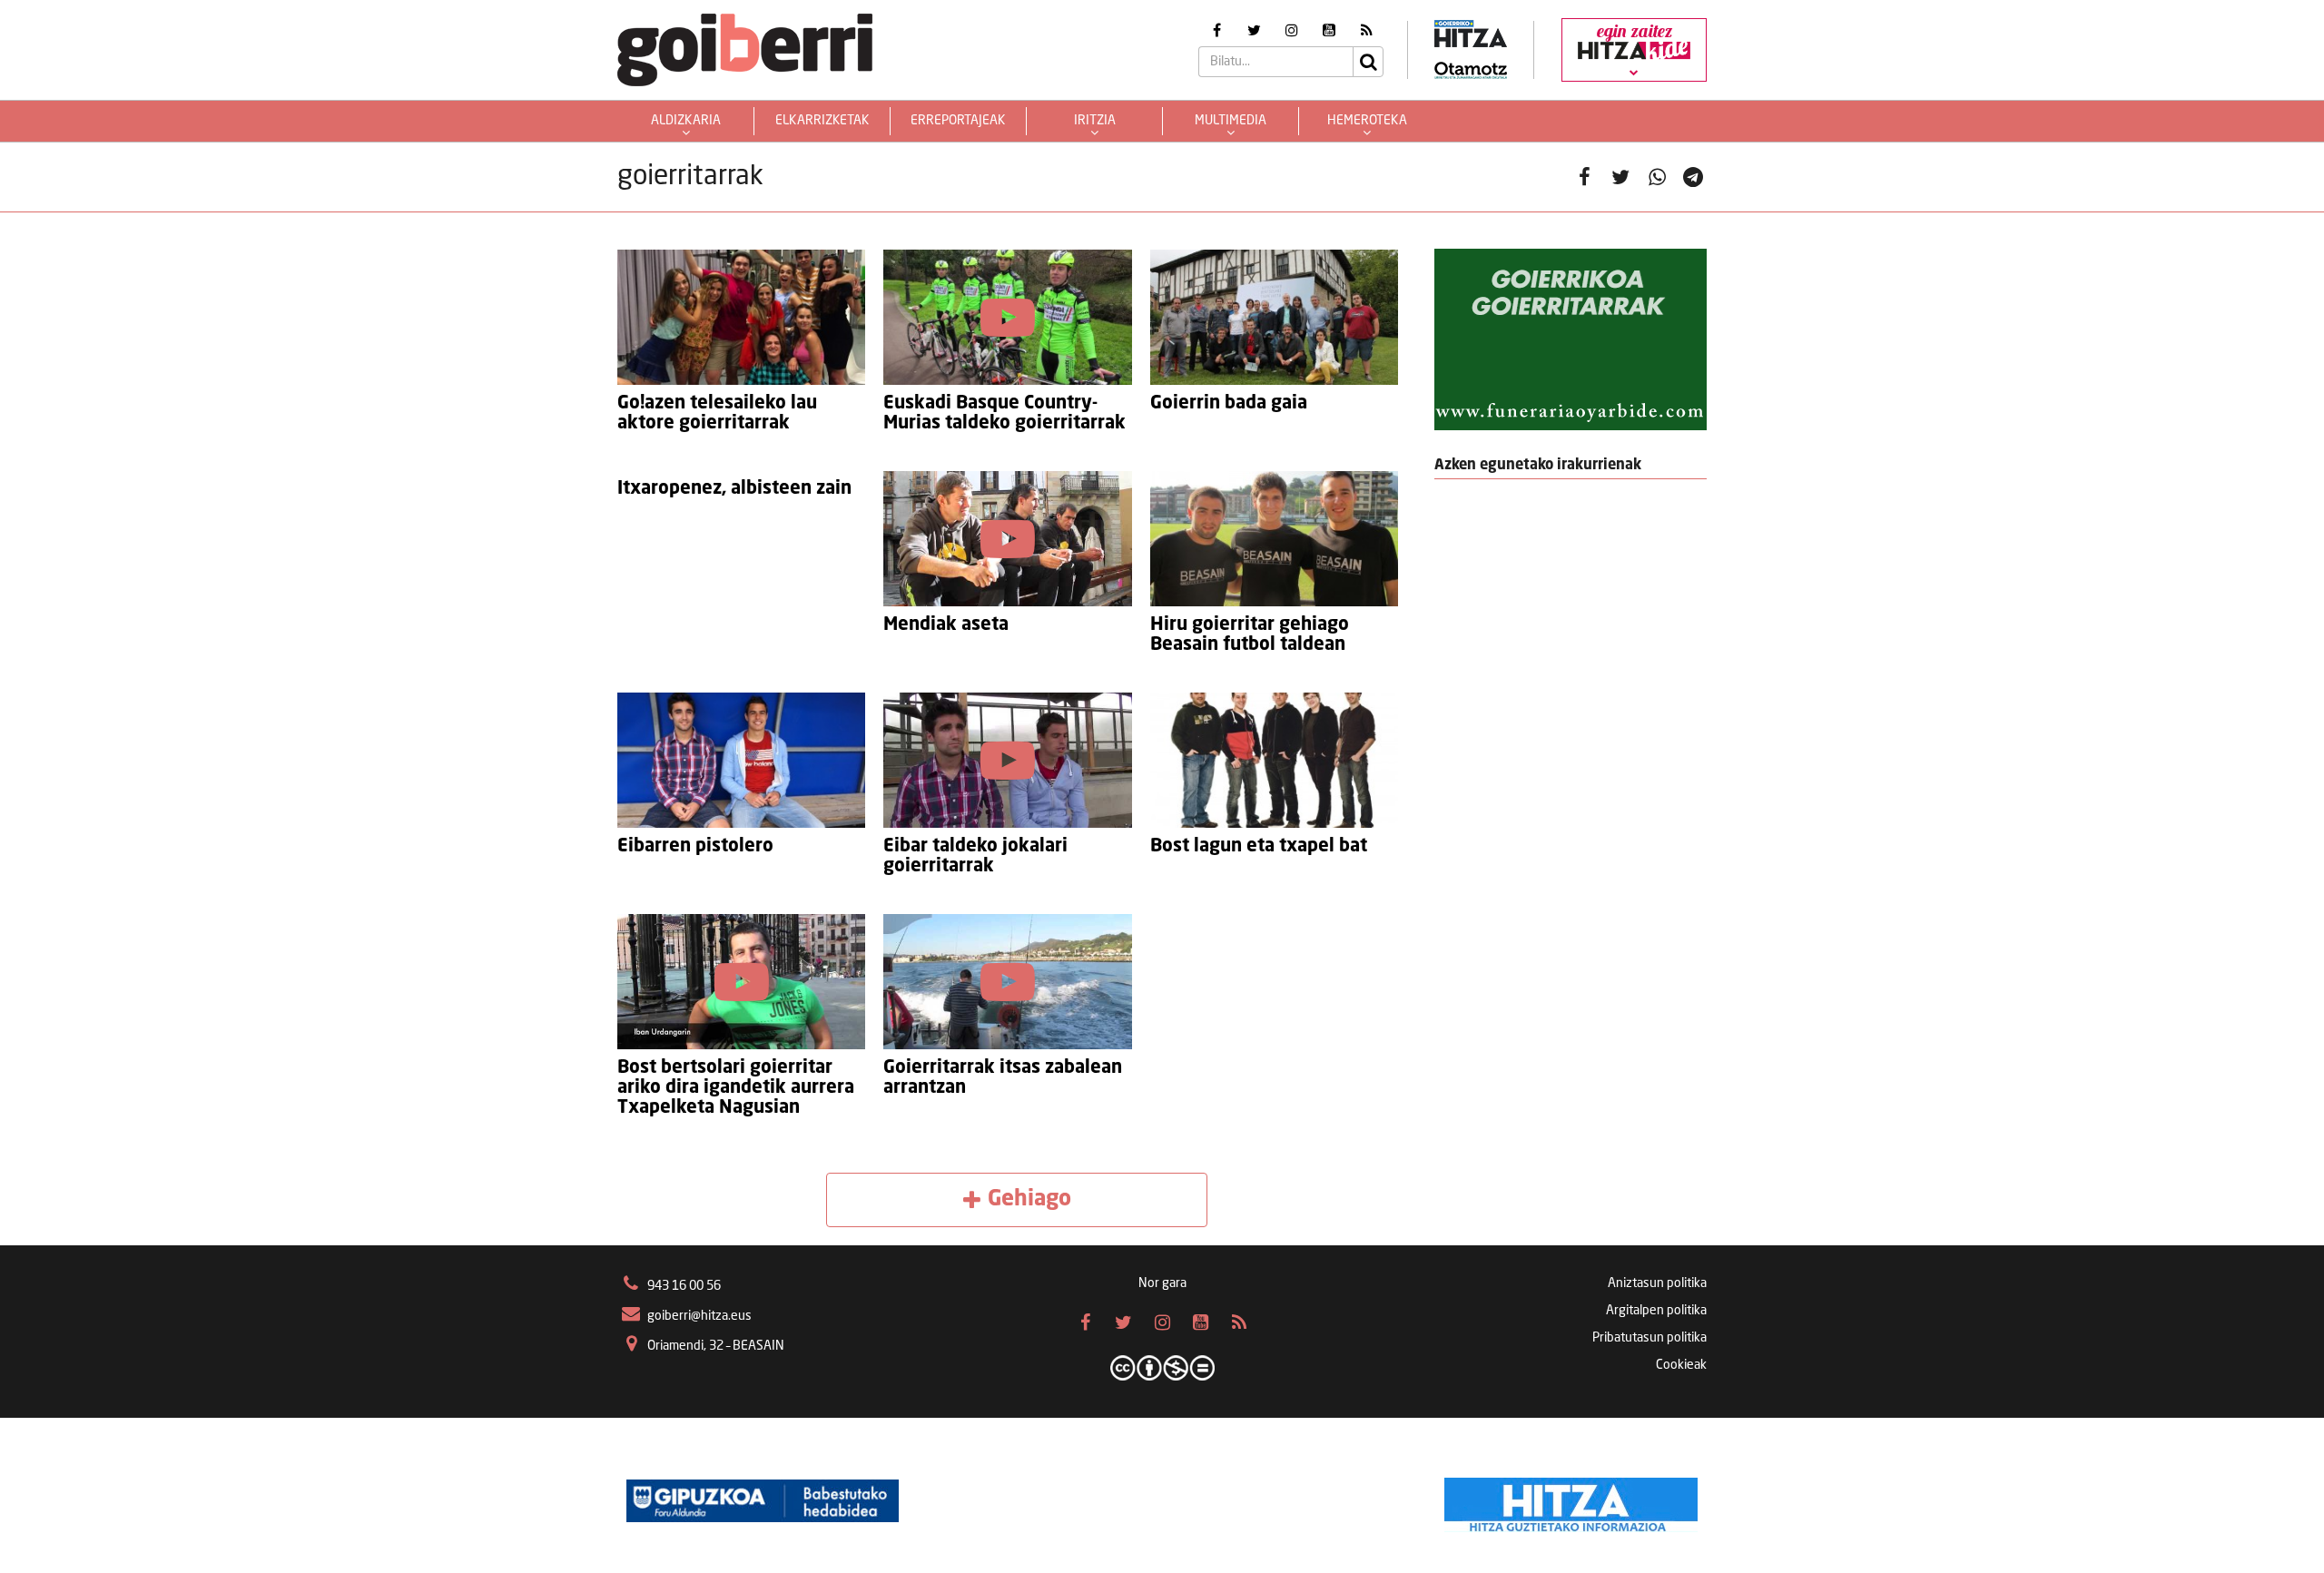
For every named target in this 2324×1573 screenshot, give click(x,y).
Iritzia (1095, 121)
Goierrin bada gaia (1229, 404)
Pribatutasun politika (1649, 1338)
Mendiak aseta (946, 625)
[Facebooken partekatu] (1584, 177)
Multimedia (1231, 121)
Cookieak (1681, 1365)
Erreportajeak (958, 121)
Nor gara (1162, 1283)
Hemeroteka (1367, 121)
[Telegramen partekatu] (1693, 177)
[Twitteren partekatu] (1620, 177)
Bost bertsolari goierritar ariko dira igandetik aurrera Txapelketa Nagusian (736, 1088)
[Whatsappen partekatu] (1657, 177)
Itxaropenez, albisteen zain (734, 489)
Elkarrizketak (822, 121)
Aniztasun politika (1657, 1283)
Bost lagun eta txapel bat (1259, 847)
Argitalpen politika (1656, 1311)
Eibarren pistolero (695, 847)
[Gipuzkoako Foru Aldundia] (763, 1500)
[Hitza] (1571, 1500)
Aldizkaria (686, 121)
